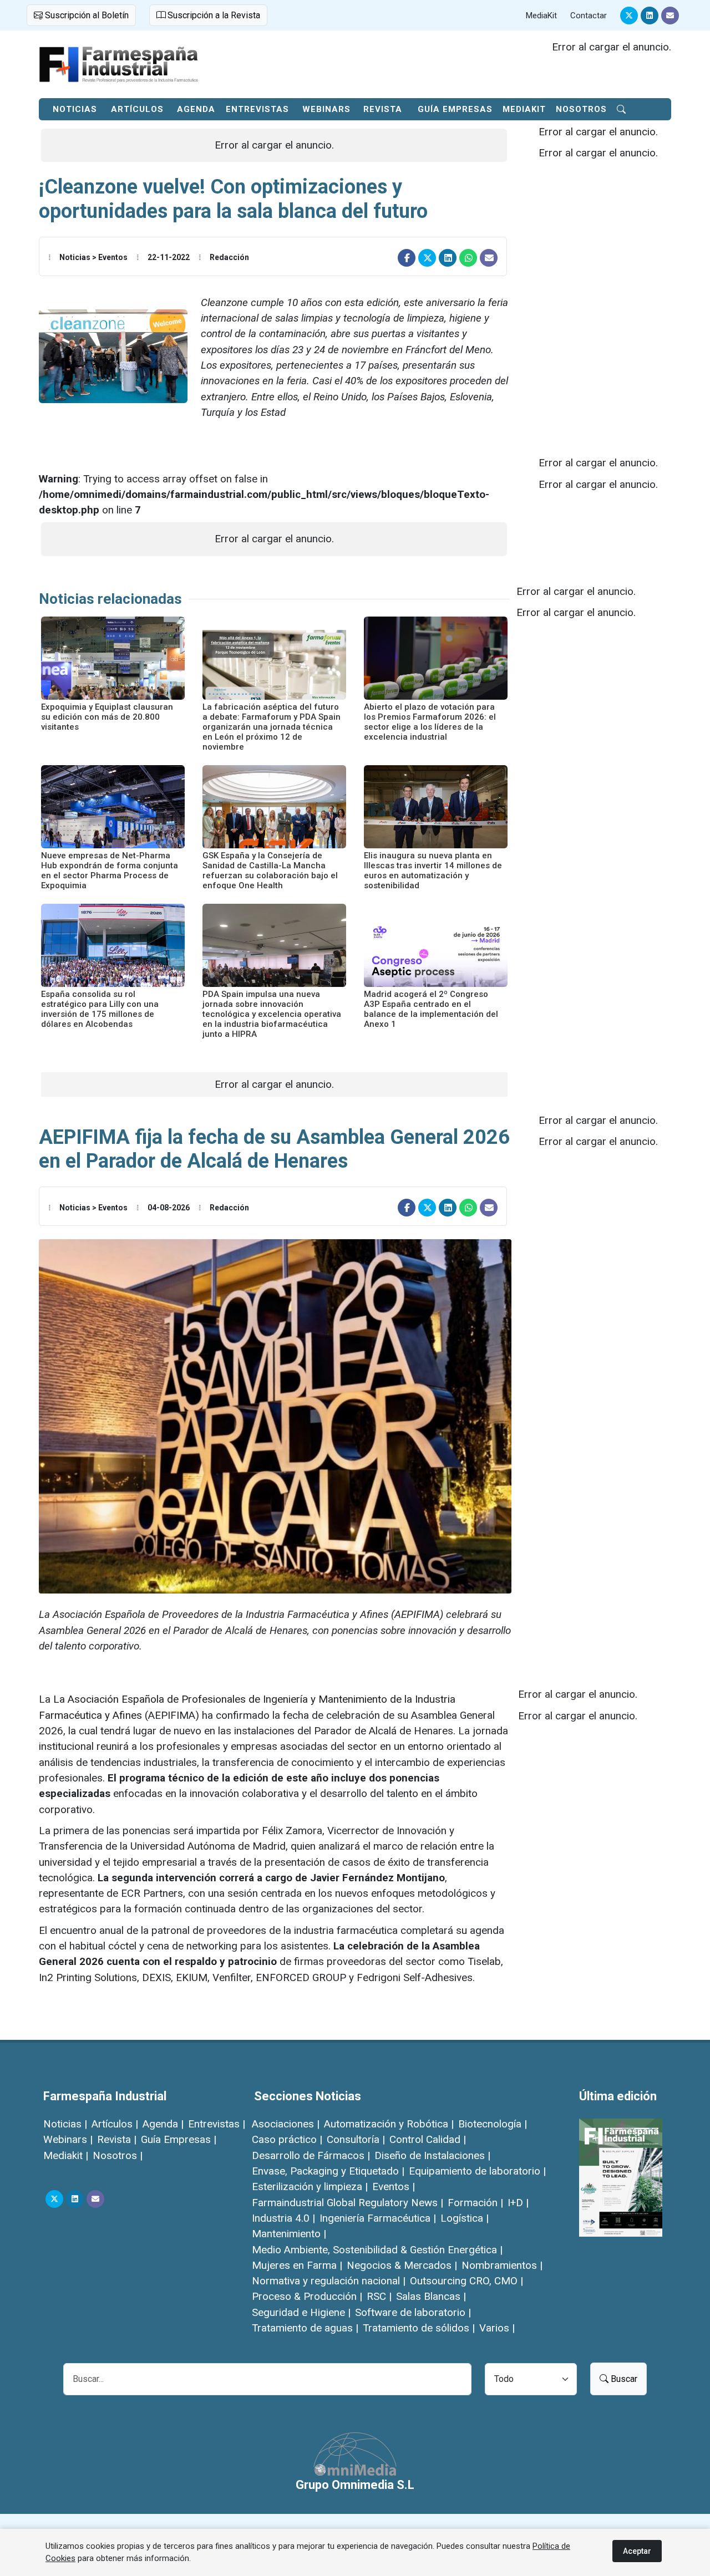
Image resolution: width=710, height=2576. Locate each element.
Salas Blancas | (431, 2296)
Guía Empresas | (179, 2139)
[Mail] (670, 16)
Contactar (589, 16)
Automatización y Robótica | (389, 2124)
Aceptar (637, 2551)
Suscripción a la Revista (213, 15)
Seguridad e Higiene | (301, 2312)
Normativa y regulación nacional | (329, 2281)
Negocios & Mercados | (402, 2265)
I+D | (518, 2203)
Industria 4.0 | (283, 2218)
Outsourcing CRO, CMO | (466, 2281)
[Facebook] (407, 258)
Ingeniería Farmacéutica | (378, 2218)
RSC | (379, 2296)
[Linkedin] (650, 16)
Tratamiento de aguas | (305, 2328)
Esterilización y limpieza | (310, 2186)
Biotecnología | (493, 2124)
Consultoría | (356, 2139)
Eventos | (394, 2186)
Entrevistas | (217, 2124)
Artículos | (115, 2124)
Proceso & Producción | (307, 2296)
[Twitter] (629, 16)
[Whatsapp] (468, 258)
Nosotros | (118, 2155)
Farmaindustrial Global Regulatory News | (348, 2203)
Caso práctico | (287, 2139)
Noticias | (65, 2124)
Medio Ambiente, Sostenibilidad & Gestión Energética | (377, 2250)
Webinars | (68, 2139)
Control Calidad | (428, 2139)
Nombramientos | (502, 2265)
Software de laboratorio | (413, 2312)
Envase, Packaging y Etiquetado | (328, 2171)
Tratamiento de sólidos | (419, 2328)
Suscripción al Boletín (86, 15)
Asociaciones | (286, 2124)
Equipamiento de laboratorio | (477, 2171)
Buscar (623, 2379)
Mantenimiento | (289, 2234)
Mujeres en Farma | (297, 2265)
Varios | (497, 2328)
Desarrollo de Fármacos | (311, 2155)
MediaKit (541, 16)
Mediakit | (66, 2155)
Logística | (465, 2218)
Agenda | (163, 2124)
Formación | (475, 2203)
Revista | (117, 2139)
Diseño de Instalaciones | (432, 2155)
